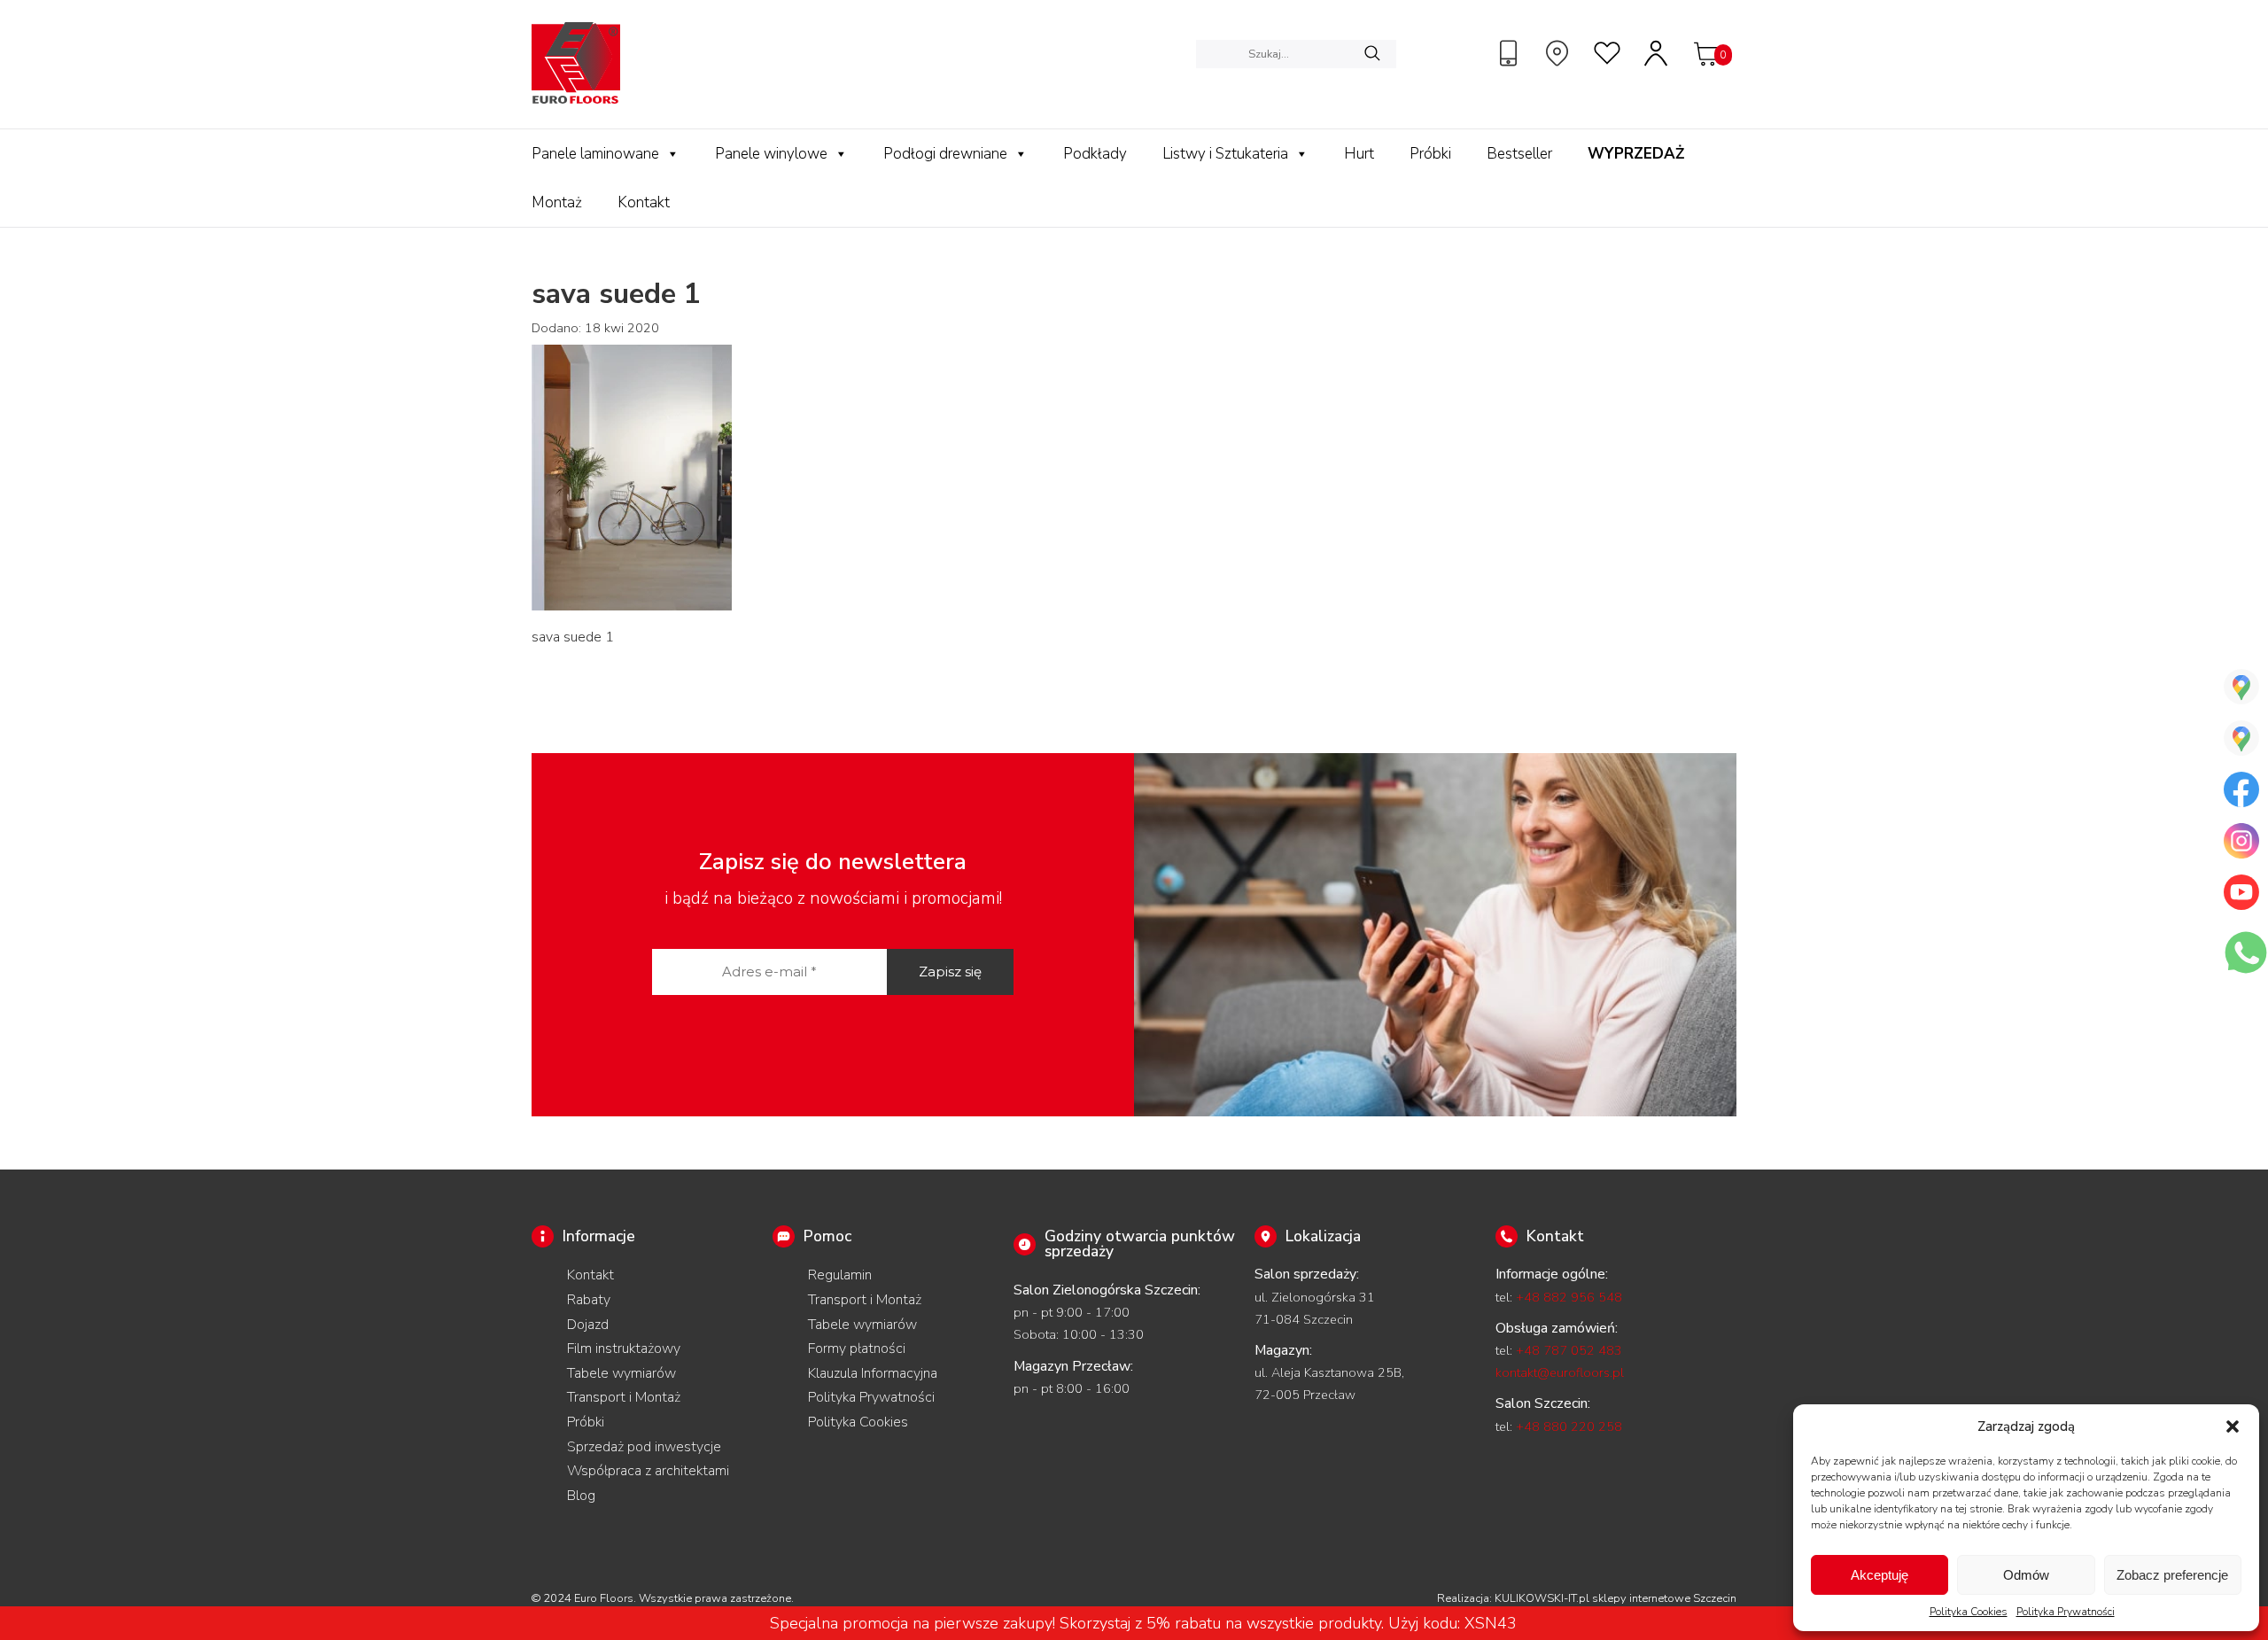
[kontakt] (1511, 53)
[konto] (1657, 53)
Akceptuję (1880, 1575)
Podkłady (1095, 154)
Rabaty (589, 1300)
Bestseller (1519, 154)
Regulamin (840, 1275)
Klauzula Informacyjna (873, 1373)
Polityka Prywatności (2066, 1612)
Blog (581, 1496)
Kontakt (644, 202)
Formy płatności (857, 1349)
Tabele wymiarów (621, 1373)
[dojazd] (1559, 53)
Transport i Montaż (624, 1397)
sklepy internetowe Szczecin (1664, 1598)
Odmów (2026, 1575)
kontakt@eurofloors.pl (1560, 1372)
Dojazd (588, 1325)
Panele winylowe (771, 154)
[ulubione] (1608, 53)
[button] (2233, 1426)
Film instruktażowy (624, 1349)
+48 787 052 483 (1569, 1350)
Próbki (1430, 154)
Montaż (557, 202)
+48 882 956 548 (1569, 1297)
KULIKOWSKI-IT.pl (1542, 1598)
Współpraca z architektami (648, 1471)
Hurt (1359, 154)
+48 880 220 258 (1569, 1426)
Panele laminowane (595, 154)
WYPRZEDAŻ (1636, 154)
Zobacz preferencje (2172, 1575)
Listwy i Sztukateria (1225, 154)
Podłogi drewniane (945, 154)
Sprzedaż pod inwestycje (644, 1447)
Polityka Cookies (1969, 1612)
